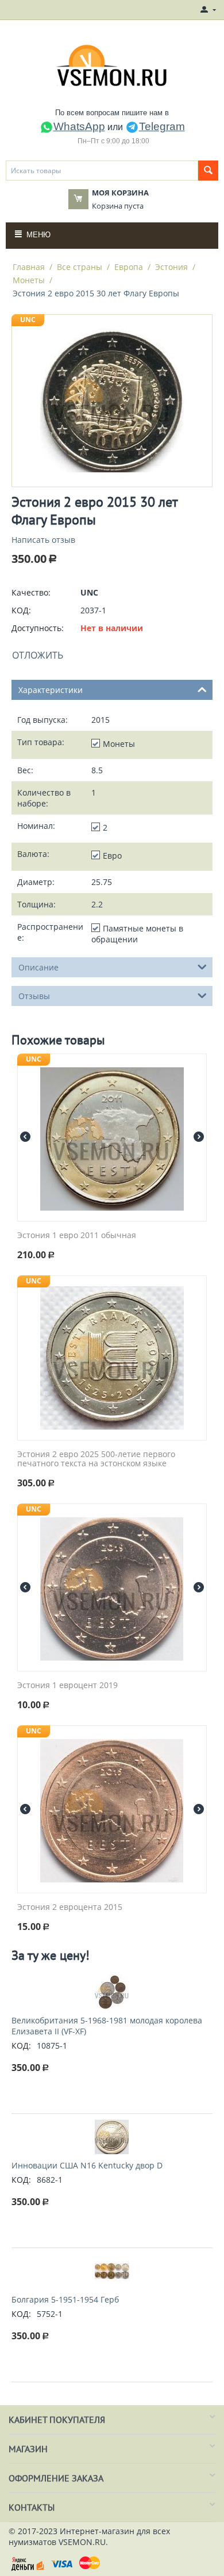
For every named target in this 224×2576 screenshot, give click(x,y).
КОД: (21, 610)
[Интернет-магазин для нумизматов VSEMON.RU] (112, 65)
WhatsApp (79, 126)
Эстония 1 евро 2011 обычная (77, 1236)
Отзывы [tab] (34, 996)
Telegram (162, 126)
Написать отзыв (43, 540)
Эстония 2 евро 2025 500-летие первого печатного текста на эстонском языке (96, 1459)
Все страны (80, 267)
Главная (29, 267)
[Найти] (208, 171)
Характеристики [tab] (51, 690)
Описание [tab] (38, 967)
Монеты (29, 280)
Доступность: (38, 628)
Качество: (31, 592)
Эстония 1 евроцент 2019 (67, 1686)
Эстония (171, 267)
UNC (28, 320)
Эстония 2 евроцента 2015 (70, 1907)
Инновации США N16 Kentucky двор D (87, 2165)
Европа (129, 267)
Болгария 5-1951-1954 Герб (65, 2299)
